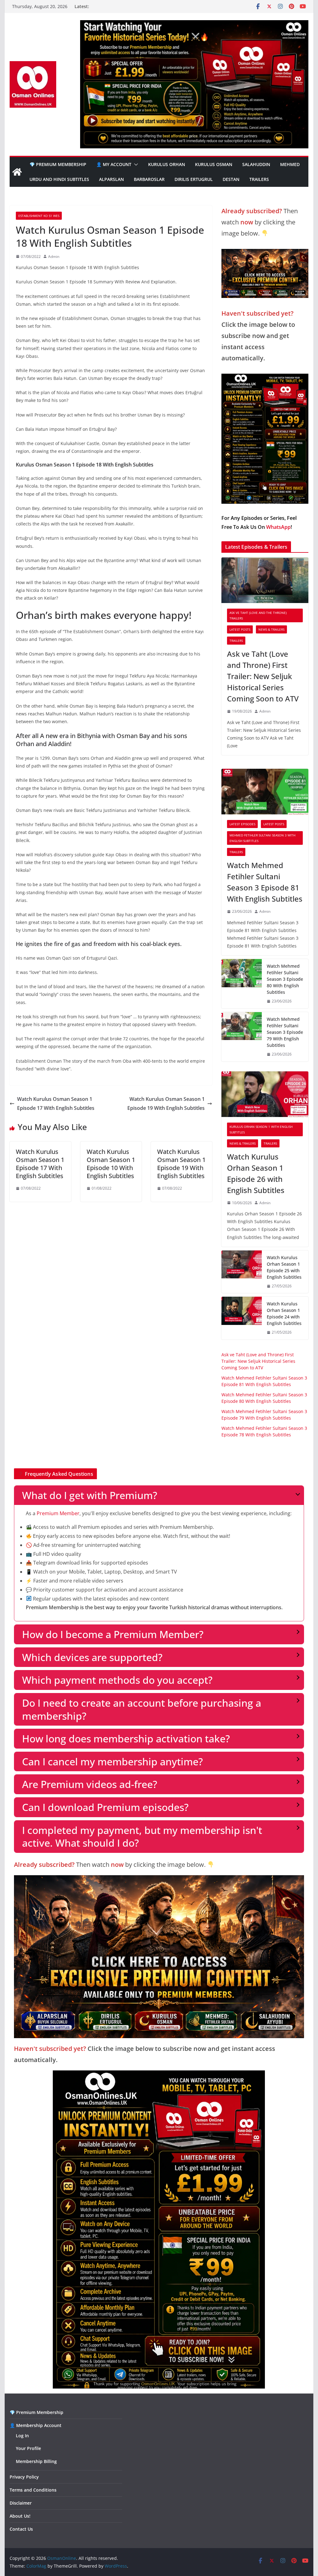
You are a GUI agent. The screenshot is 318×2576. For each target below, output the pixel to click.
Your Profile (28, 2448)
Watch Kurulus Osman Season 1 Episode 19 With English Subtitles (166, 1103)
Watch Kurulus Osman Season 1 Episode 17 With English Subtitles (56, 1103)
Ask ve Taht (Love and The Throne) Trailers (258, 615)
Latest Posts (240, 629)
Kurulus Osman (214, 164)
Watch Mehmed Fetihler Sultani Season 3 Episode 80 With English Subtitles (285, 979)
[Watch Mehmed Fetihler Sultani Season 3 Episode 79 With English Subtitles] (242, 1037)
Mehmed (290, 164)
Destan (231, 179)
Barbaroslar (149, 179)
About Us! (20, 2516)
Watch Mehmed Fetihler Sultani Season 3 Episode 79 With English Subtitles (285, 1032)
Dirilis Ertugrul (194, 179)
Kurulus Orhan (167, 164)
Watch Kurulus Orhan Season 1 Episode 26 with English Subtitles (256, 1173)
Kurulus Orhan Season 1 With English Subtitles (261, 1129)
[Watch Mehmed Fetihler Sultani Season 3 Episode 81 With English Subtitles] (265, 792)
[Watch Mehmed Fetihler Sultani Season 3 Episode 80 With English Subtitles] (242, 984)
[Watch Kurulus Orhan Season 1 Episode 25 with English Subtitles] (242, 1272)
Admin (54, 257)
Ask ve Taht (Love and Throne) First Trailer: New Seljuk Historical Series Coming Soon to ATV (263, 676)
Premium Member (58, 1513)
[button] (135, 164)
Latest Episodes (242, 824)
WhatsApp (278, 527)
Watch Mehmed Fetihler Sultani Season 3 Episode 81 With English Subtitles (265, 882)
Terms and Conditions (33, 2490)
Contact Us (21, 2529)
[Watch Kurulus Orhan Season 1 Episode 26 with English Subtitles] (265, 1094)
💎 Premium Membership (58, 164)
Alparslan (111, 179)
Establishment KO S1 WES (39, 216)
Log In (22, 2436)
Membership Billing (36, 2461)
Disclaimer (21, 2503)
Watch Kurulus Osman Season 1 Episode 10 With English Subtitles (111, 1164)
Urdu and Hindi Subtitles (59, 179)
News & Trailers (271, 629)
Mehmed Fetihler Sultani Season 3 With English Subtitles (262, 838)
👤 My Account (114, 164)
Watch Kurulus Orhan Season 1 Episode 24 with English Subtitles (284, 1313)
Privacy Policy (24, 2477)
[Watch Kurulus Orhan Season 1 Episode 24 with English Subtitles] (242, 1318)
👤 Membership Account (36, 2425)
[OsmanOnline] (17, 172)
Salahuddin (256, 164)
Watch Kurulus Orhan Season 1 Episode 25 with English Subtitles (284, 1267)
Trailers (259, 179)
